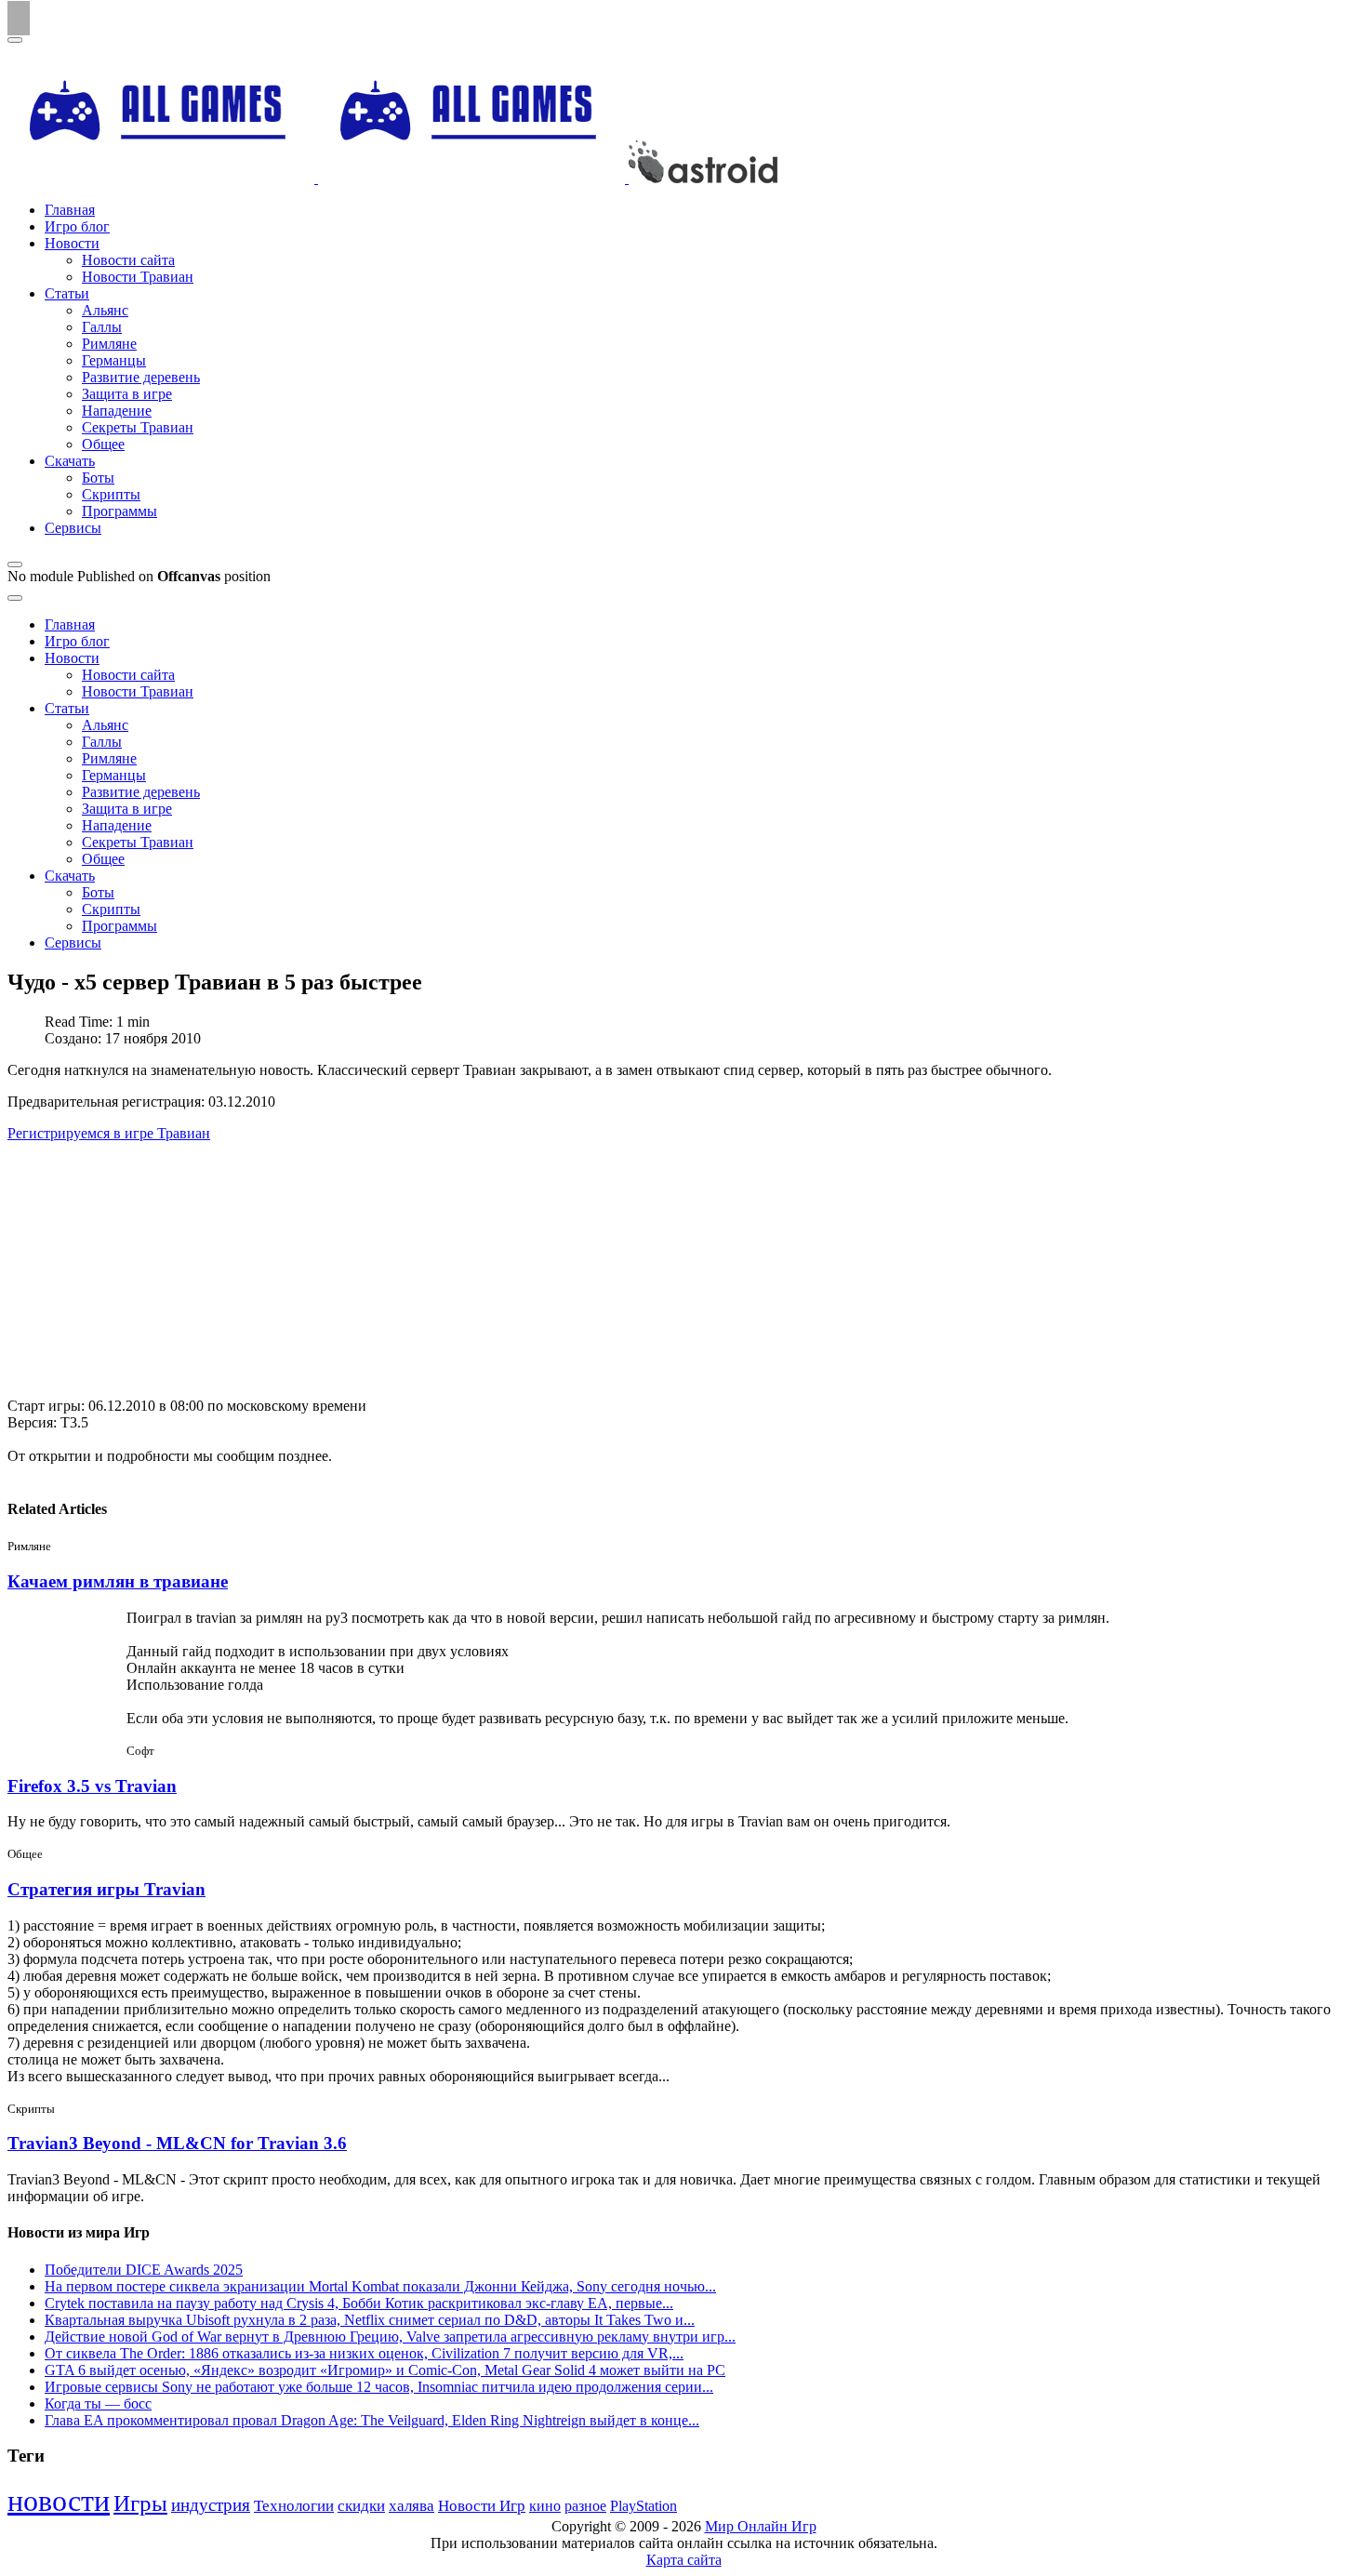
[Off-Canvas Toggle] (15, 564)
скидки (361, 2506)
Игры (140, 2503)
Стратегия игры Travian (106, 1889)
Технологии (294, 2506)
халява (411, 2506)
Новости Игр (482, 2506)
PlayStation (644, 2506)
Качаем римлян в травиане (118, 1581)
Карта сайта (684, 2560)
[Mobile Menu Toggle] (15, 40)
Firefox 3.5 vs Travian (92, 1786)
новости (59, 2501)
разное (585, 2506)
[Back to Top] (19, 18)
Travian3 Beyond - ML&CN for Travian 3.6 (177, 2143)
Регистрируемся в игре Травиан (109, 1133)
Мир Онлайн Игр (761, 2526)
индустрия (211, 2505)
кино (545, 2506)
